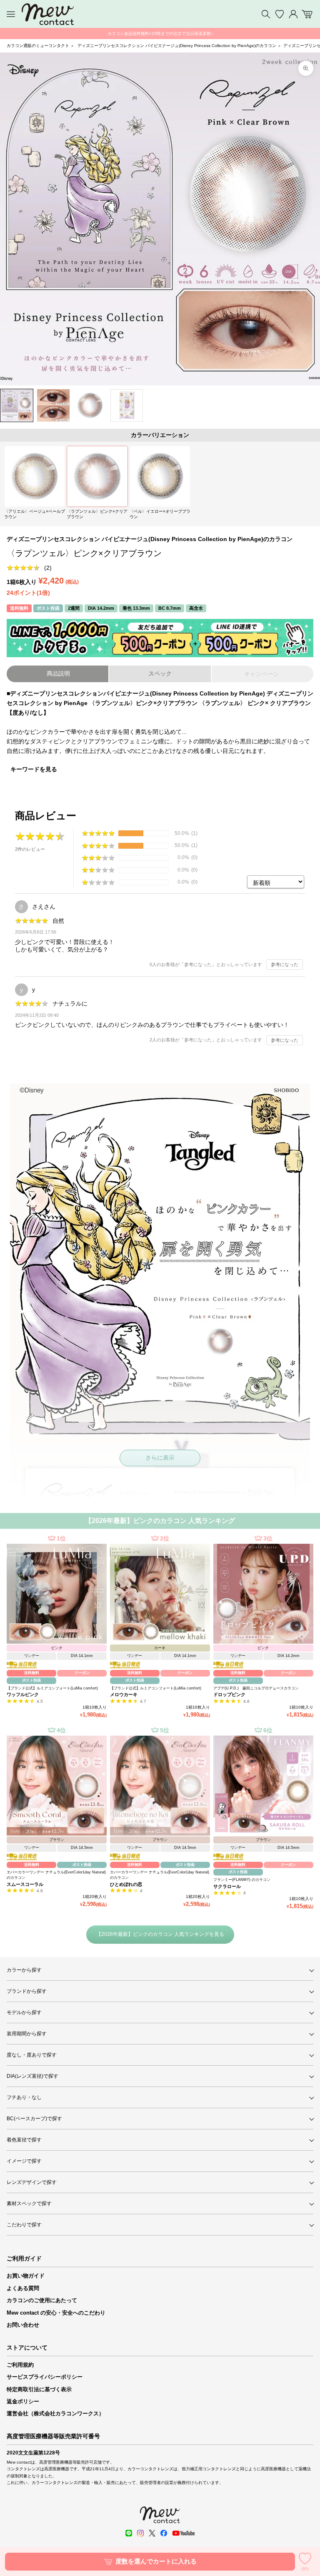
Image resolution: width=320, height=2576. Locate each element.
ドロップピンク (229, 1694)
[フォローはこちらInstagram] (140, 2533)
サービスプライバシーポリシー (45, 2377)
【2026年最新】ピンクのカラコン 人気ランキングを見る (160, 1934)
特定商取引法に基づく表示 (39, 2389)
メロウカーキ (124, 1694)
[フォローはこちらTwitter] (152, 2533)
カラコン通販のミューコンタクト (38, 46)
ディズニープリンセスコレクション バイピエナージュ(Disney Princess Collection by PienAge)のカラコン (177, 46)
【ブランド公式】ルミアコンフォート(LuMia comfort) (52, 1688)
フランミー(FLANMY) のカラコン (242, 1880)
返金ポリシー (23, 2401)
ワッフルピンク (23, 1694)
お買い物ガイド (26, 2276)
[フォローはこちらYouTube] (183, 2533)
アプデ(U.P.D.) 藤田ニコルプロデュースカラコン (256, 1688)
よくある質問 (23, 2288)
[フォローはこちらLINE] (129, 2533)
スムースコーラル (25, 1884)
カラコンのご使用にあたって (42, 2300)
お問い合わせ (23, 2325)
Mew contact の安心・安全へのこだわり (56, 2313)
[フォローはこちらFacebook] (164, 2533)
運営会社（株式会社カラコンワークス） (55, 2413)
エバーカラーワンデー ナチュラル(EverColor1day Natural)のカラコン (56, 1875)
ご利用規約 (20, 2365)
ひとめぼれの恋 (126, 1884)
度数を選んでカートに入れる (156, 2561)
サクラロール (227, 1886)
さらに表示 (160, 1458)
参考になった (285, 964)
